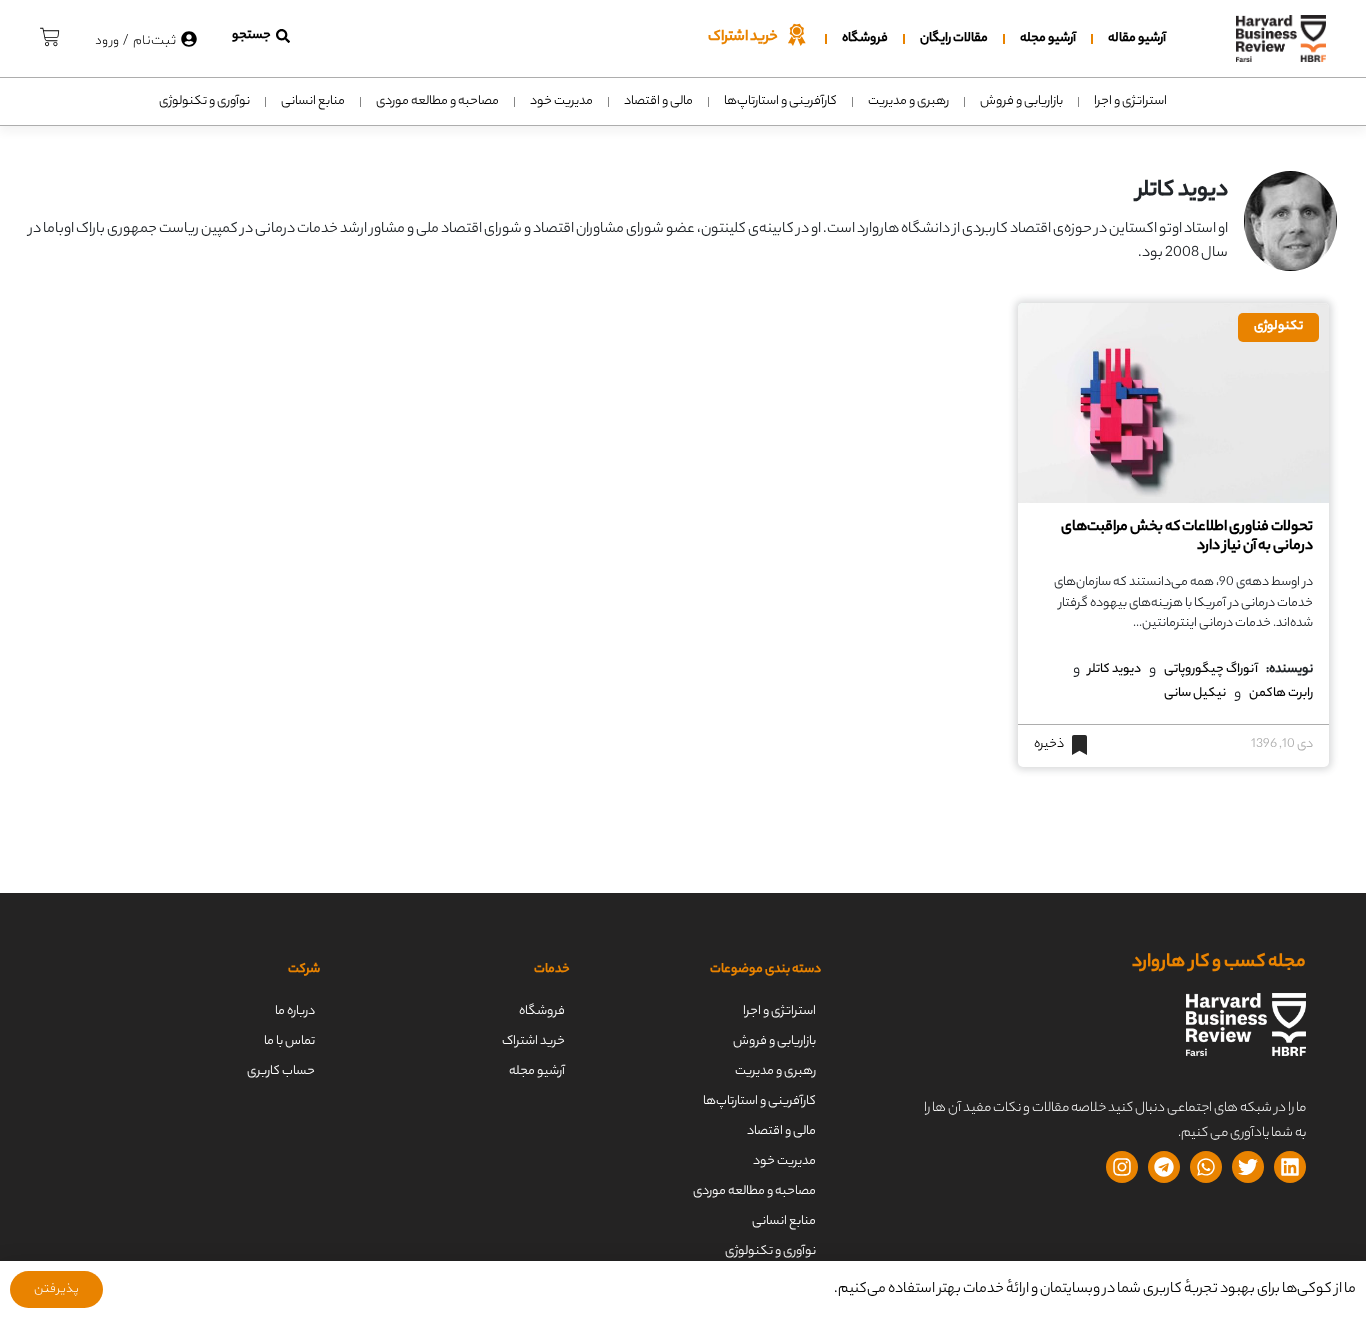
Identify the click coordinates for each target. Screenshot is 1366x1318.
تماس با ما (289, 1041)
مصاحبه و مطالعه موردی (437, 101)
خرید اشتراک (533, 1041)
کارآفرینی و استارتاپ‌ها (780, 101)
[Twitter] (1248, 1167)
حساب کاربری (281, 1071)
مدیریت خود (561, 101)
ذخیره (1049, 745)
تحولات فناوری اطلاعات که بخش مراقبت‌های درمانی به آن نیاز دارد (1187, 537)
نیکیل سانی (1195, 694)
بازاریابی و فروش (1021, 101)
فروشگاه (865, 38)
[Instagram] (1122, 1167)
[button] (261, 36)
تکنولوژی (1278, 327)
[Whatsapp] (1206, 1167)
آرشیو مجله (1048, 38)
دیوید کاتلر (1114, 670)
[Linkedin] (1290, 1167)
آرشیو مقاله (1137, 38)
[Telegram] (1164, 1167)
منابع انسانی (313, 101)
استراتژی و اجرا (1130, 101)
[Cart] (50, 34)
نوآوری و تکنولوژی (204, 101)
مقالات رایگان (954, 38)
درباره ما (295, 1011)
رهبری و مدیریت (908, 101)
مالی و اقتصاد (658, 101)
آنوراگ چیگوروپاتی (1211, 670)
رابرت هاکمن (1281, 694)
